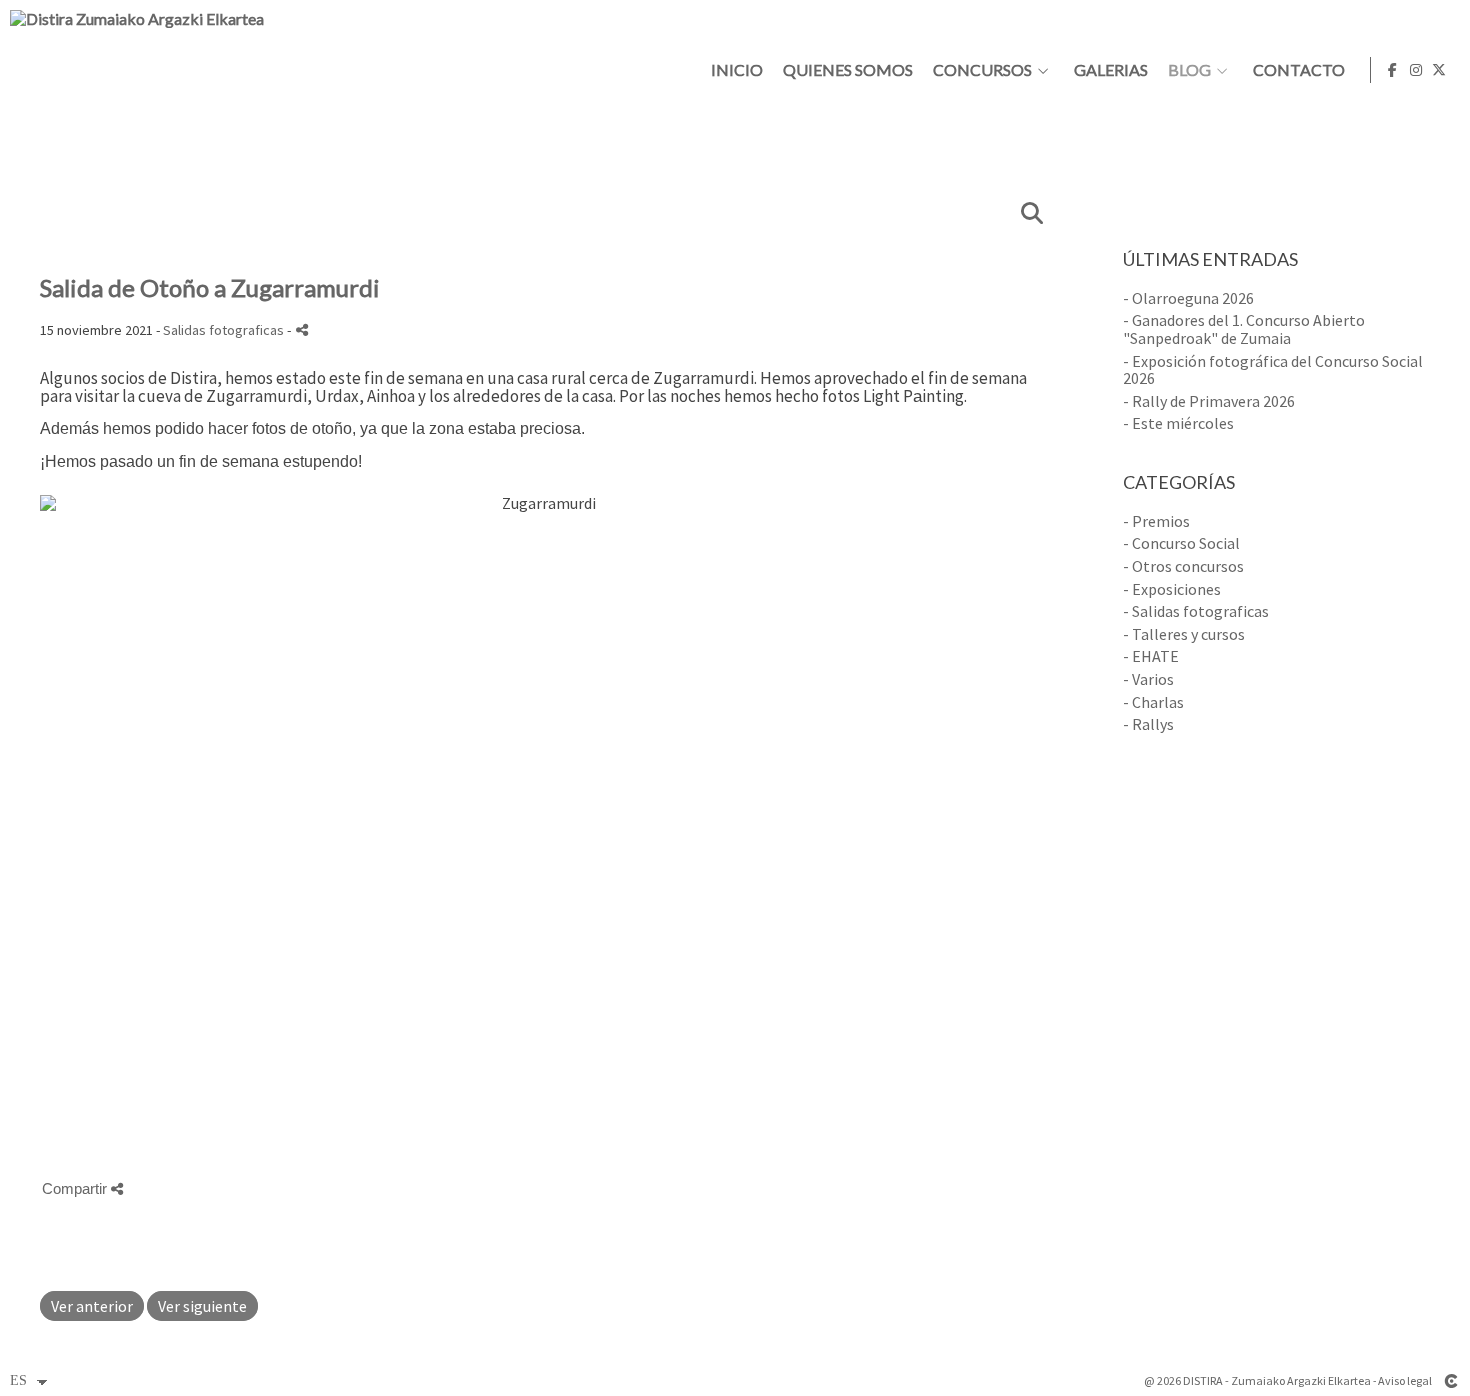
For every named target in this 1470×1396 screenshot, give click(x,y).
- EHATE (1151, 656)
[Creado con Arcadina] (1451, 1381)
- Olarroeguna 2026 (1188, 298)
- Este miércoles (1178, 423)
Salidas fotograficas (223, 330)
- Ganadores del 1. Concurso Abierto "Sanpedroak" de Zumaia (1244, 329)
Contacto (1299, 70)
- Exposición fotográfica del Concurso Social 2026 (1273, 370)
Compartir (76, 1188)
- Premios (1156, 521)
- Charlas (1153, 702)
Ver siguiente (202, 1306)
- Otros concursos (1183, 566)
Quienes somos (848, 70)
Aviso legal (1405, 1380)
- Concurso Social (1181, 543)
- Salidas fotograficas (1196, 611)
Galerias (1111, 70)
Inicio (737, 70)
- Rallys (1148, 724)
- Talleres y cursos (1184, 634)
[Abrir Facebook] (1393, 70)
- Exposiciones (1172, 589)
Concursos (982, 70)
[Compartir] (302, 329)
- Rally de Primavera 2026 (1209, 401)
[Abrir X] (1439, 70)
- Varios (1148, 679)
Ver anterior (92, 1306)
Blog (1189, 70)
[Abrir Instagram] (1416, 70)
